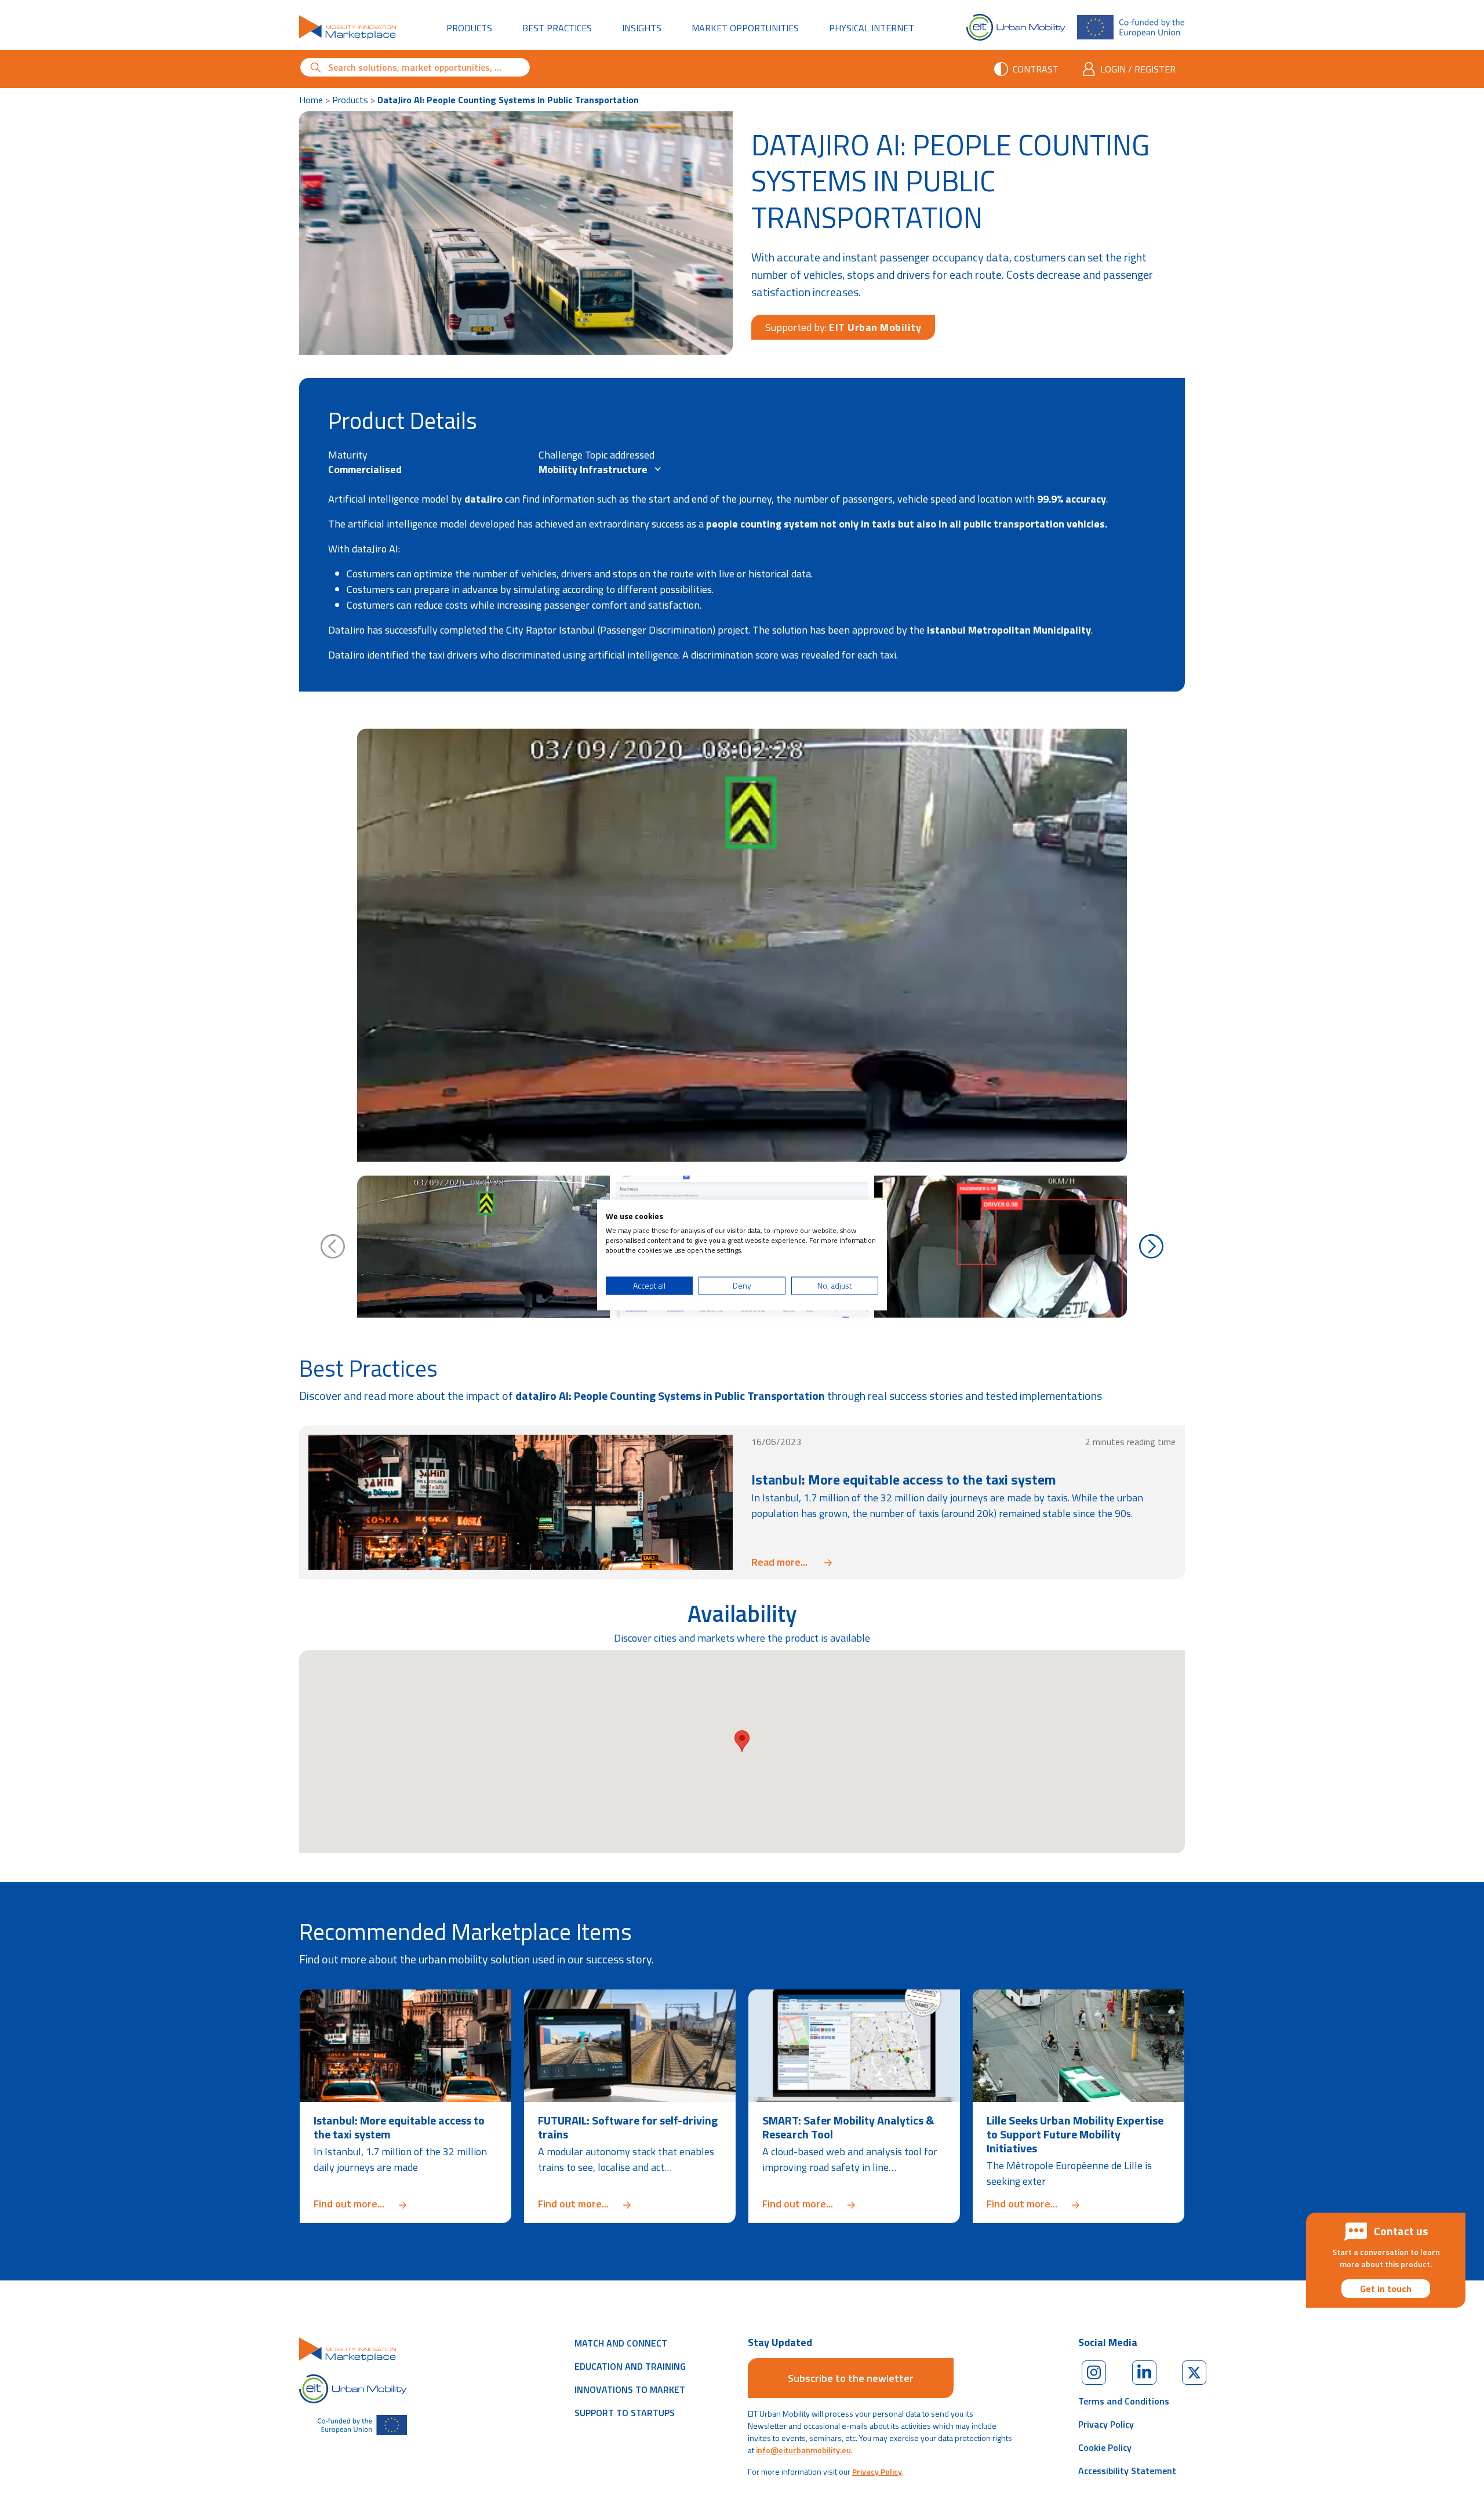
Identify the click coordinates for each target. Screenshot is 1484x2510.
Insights (642, 28)
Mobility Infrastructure (594, 469)
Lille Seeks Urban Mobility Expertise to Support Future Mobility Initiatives (1075, 2134)
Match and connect (621, 2343)
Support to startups (625, 2413)
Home (311, 100)
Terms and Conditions (1124, 2401)
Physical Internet (878, 28)
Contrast (1036, 69)
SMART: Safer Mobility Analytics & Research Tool (848, 2127)
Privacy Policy (877, 2471)
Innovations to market (630, 2389)
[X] (1194, 2373)
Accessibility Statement (1127, 2471)
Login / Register (1138, 69)
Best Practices (557, 28)
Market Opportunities (745, 28)
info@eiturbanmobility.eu (803, 2450)
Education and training (630, 2366)
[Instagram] (1094, 2373)
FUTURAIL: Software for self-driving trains (628, 2127)
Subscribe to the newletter (851, 2378)
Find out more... (405, 2204)
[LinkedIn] (1144, 2373)
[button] (742, 1741)
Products (469, 28)
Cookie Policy (1105, 2447)
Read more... (792, 1562)
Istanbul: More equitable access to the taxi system (904, 1479)
